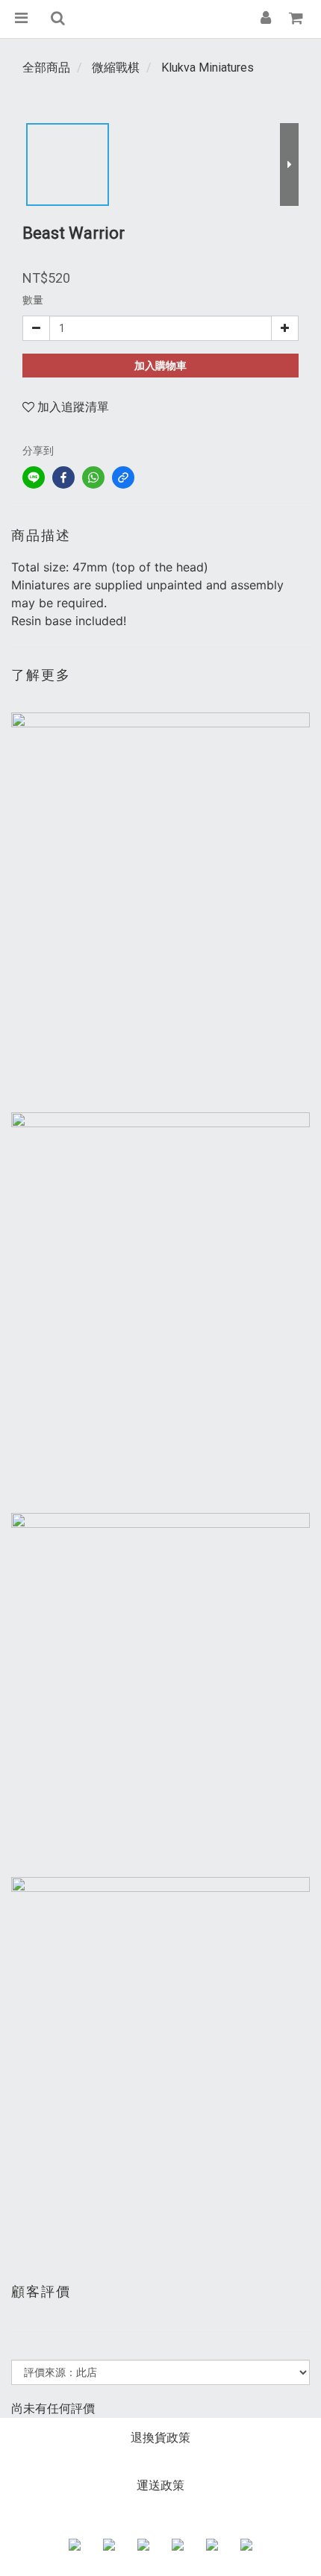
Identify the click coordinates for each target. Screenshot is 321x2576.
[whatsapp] (93, 477)
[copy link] (123, 477)
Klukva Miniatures (208, 68)
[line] (34, 477)
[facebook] (63, 477)
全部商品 (46, 68)
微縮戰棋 (116, 68)
